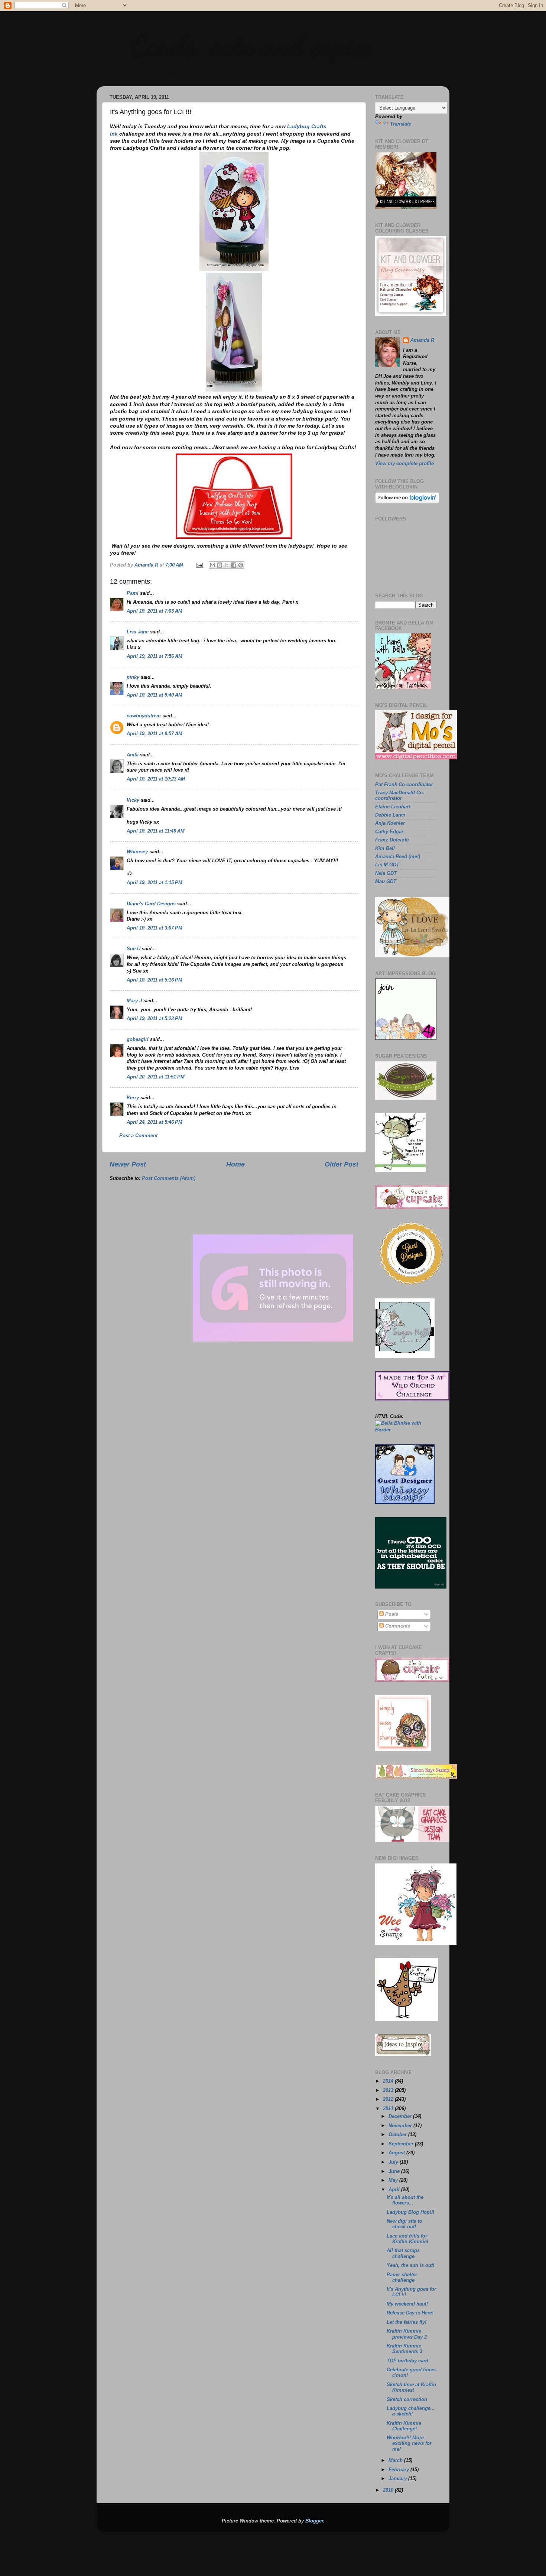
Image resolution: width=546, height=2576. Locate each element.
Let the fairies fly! (407, 2322)
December (401, 2116)
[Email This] (212, 565)
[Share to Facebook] (234, 565)
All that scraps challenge (403, 2253)
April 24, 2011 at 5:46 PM (155, 1122)
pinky (133, 677)
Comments (397, 1626)
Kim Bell (385, 849)
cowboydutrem (144, 716)
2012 (389, 2099)
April (395, 2190)
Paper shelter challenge (402, 2277)
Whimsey (137, 852)
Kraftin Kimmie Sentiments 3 (404, 2349)
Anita (133, 755)
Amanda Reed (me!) (398, 857)
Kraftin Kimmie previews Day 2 (407, 2334)
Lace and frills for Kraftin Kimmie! (407, 2239)
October (398, 2135)
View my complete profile (404, 464)
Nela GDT (386, 873)
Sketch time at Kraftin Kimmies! (411, 2387)
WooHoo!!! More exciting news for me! (409, 2443)
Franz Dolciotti (392, 840)
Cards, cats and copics (251, 45)
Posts (391, 1614)
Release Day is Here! (410, 2313)
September (402, 2144)
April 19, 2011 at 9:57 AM (155, 734)
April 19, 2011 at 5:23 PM (155, 1019)
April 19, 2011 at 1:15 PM (155, 883)
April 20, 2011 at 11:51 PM (156, 1077)
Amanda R (422, 340)
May (394, 2180)
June (395, 2171)
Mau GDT (386, 882)
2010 (389, 2490)
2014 (389, 2081)
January (398, 2479)
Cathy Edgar (389, 832)
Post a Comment (138, 1136)
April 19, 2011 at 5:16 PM (155, 980)
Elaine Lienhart (393, 807)
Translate (401, 124)
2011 (389, 2109)
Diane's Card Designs (151, 904)
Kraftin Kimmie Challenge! (404, 2426)
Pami (133, 593)
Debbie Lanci (390, 815)
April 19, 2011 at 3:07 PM (155, 928)
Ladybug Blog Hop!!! (410, 2212)
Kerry (133, 1098)
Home (235, 1164)
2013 (389, 2090)
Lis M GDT (387, 865)
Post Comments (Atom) (169, 1178)
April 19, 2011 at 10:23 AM (156, 779)
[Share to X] (227, 565)
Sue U (134, 949)
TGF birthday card (407, 2361)
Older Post (342, 1164)
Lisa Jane (138, 632)
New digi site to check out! (404, 2224)
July (394, 2162)
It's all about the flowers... (405, 2200)
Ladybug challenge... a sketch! (411, 2411)
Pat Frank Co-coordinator (404, 785)
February (399, 2470)
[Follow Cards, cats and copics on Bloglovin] (407, 502)
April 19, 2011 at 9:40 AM (155, 695)
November (401, 2126)
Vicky (133, 800)
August (397, 2153)
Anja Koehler (390, 823)
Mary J (134, 1001)
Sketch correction (407, 2400)
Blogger (314, 2521)
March (396, 2460)
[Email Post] (199, 565)
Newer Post (128, 1164)
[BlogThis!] (220, 565)
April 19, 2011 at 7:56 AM (155, 656)
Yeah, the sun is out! (410, 2265)
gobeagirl (138, 1039)
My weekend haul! (407, 2304)
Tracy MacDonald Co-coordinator (400, 796)
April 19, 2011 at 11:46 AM (156, 831)
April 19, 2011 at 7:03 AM (155, 611)
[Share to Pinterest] (241, 565)
